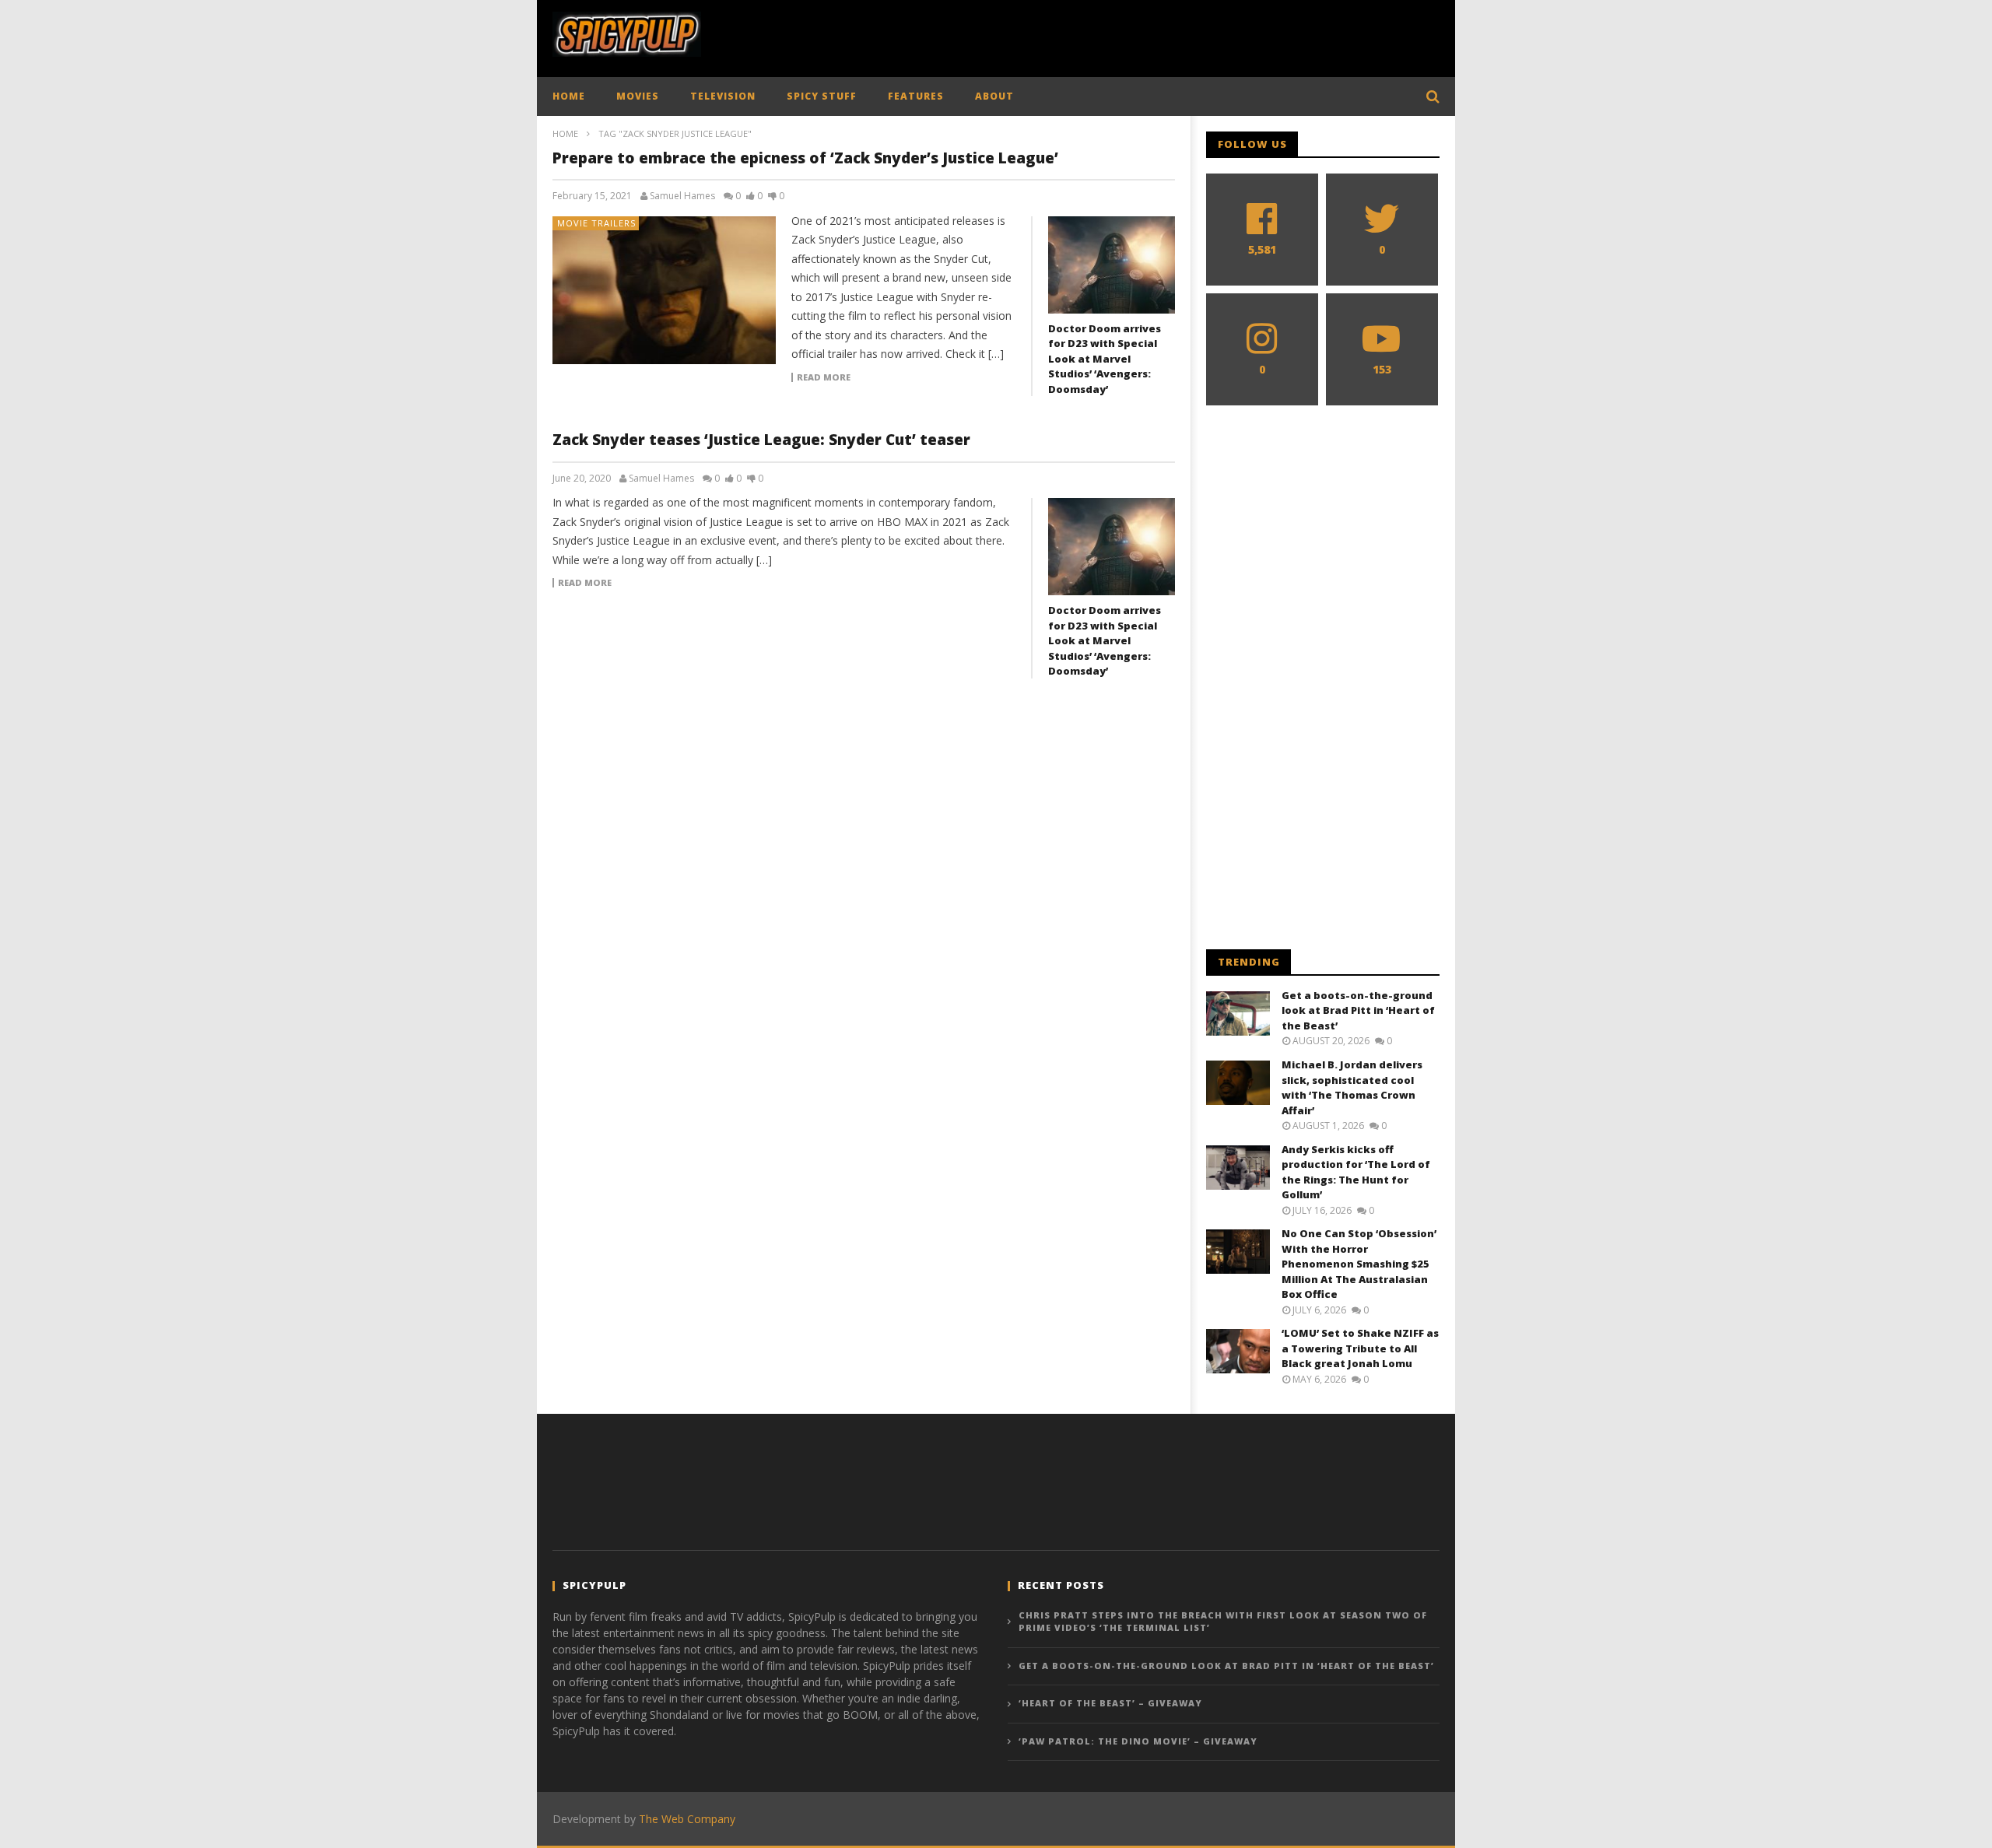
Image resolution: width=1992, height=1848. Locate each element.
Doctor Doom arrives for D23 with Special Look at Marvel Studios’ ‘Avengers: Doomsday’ (1105, 359)
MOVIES (638, 96)
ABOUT (994, 96)
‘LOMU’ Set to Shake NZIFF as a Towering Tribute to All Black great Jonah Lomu (1360, 1348)
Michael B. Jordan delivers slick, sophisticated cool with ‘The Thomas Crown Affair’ (1352, 1087)
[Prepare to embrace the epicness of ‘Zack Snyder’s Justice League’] (665, 290)
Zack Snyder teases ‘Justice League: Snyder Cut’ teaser (761, 440)
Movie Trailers (596, 223)
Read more (824, 377)
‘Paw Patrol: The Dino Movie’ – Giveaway (1138, 1741)
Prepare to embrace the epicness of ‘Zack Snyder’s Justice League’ (805, 158)
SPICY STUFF (822, 96)
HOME (569, 96)
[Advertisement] (1156, 35)
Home (565, 133)
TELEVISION (723, 96)
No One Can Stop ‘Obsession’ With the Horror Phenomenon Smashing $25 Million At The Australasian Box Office (1359, 1264)
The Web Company (687, 1819)
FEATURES (916, 96)
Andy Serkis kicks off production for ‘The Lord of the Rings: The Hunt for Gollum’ (1356, 1172)
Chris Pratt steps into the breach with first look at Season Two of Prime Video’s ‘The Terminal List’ (1223, 1622)
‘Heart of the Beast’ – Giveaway (1110, 1703)
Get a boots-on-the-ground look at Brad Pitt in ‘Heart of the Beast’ (1358, 1010)
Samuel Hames (682, 196)
